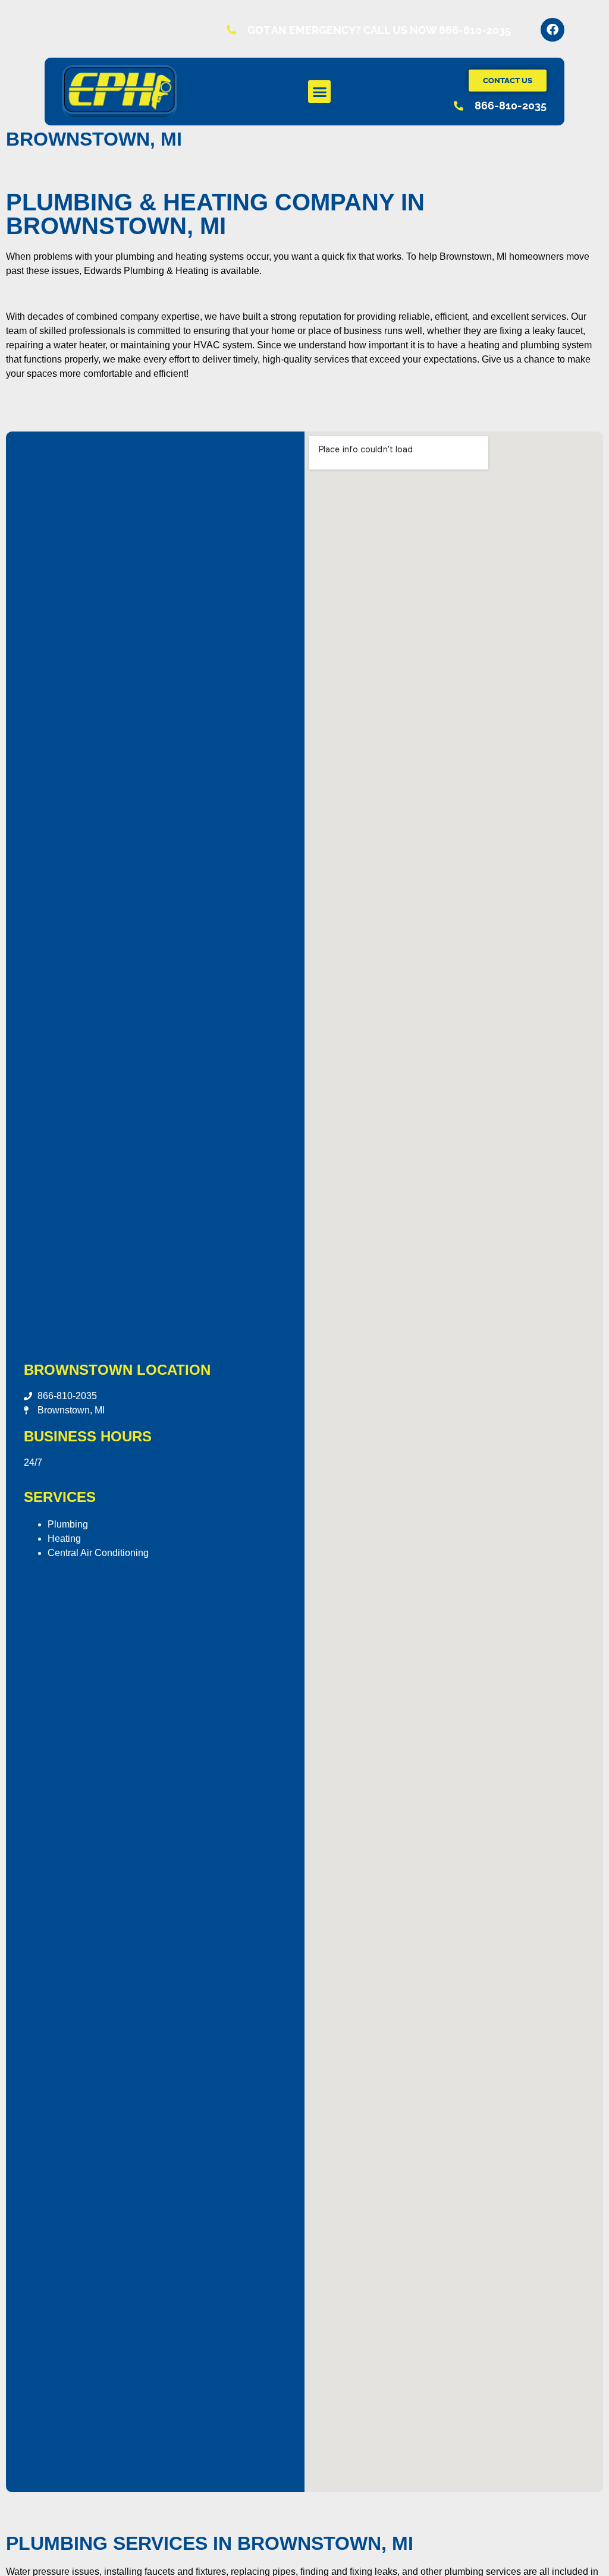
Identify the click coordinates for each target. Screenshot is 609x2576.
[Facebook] (553, 30)
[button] (319, 92)
